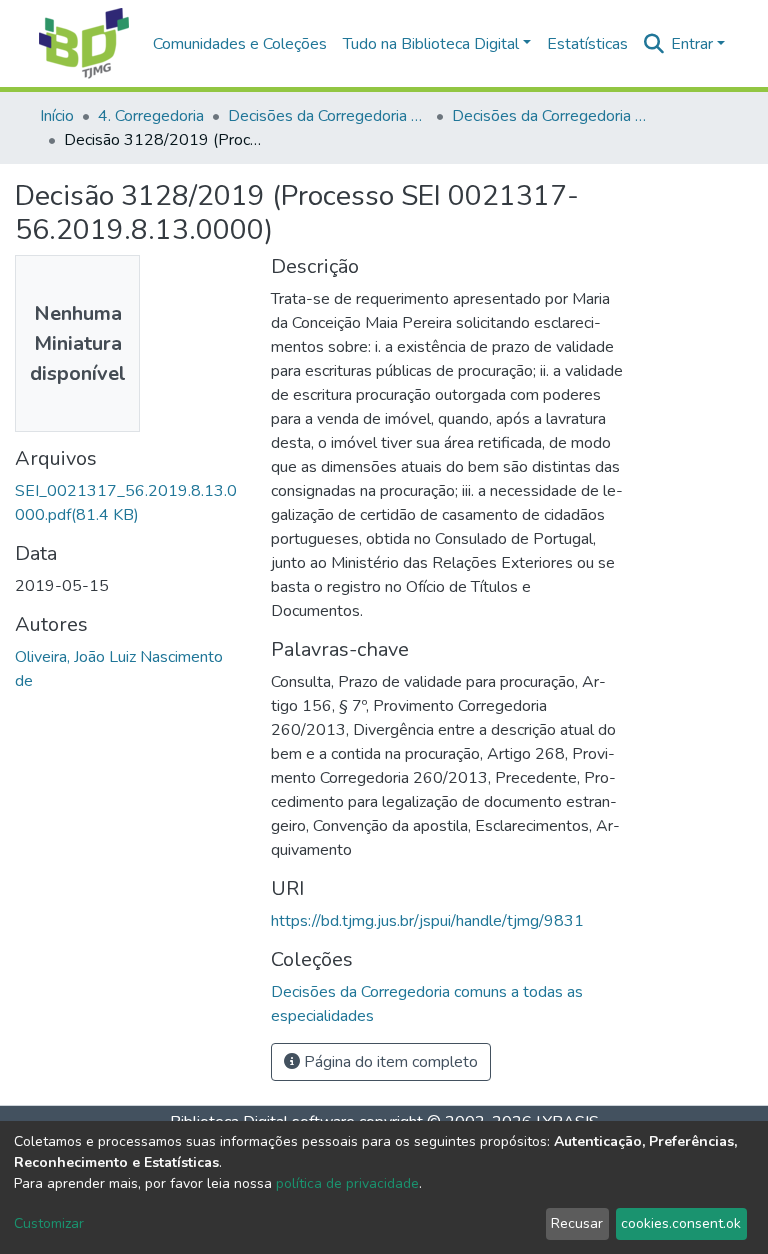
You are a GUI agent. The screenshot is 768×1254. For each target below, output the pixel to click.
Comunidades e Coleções (240, 44)
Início (57, 116)
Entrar (692, 44)
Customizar (49, 1223)
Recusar (577, 1223)
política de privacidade (347, 1183)
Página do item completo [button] (389, 1062)
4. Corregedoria (151, 116)
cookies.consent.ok (681, 1223)
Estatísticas (587, 44)
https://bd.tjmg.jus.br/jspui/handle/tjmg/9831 (427, 921)
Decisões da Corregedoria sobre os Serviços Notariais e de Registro (328, 116)
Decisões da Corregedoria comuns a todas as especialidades (552, 116)
